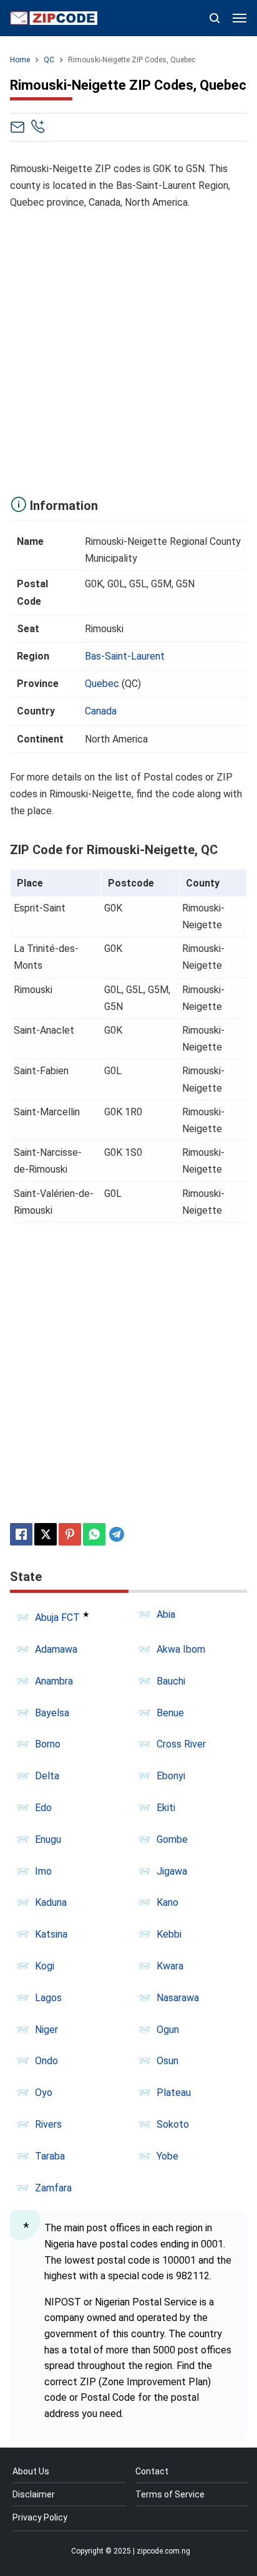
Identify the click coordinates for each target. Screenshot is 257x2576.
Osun (167, 2061)
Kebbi (169, 1934)
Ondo (46, 2061)
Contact (152, 2471)
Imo (43, 1871)
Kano (167, 1902)
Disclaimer (34, 2494)
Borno (48, 1744)
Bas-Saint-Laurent (125, 656)
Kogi (45, 1966)
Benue (170, 1713)
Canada (101, 711)
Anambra (54, 1681)
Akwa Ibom (181, 1649)
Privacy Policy (40, 2517)
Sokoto (173, 2124)
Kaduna (51, 1902)
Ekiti (166, 1808)
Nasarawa (178, 1998)
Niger (46, 2030)
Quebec (102, 684)
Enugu (48, 1839)
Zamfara (53, 2188)
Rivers (48, 2124)
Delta (47, 1776)
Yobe (167, 2156)
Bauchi (171, 1681)
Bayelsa (52, 1713)
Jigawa (172, 1871)
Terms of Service (170, 2494)
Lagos (48, 1998)
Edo (43, 1808)
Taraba (50, 2156)
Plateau (174, 2093)
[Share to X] (46, 1534)
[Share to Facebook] (21, 1534)
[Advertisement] (128, 350)
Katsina (51, 1934)
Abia (166, 1614)
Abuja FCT (57, 1617)
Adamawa (56, 1649)
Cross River (181, 1744)
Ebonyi (171, 1776)
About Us (31, 2471)
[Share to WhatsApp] (94, 1534)
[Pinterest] (70, 1534)
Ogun (168, 2030)
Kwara (170, 1966)
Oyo (44, 2093)
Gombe (172, 1839)
